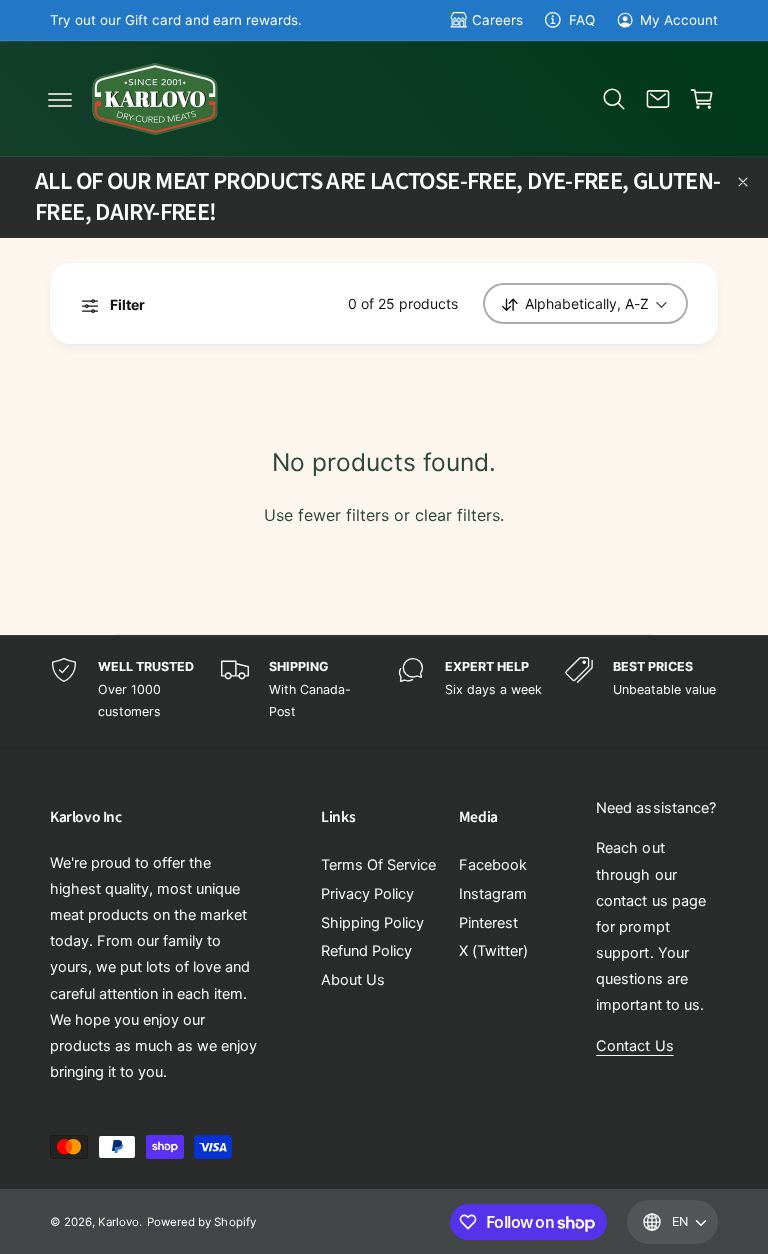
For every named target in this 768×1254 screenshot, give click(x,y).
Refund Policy (366, 951)
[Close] (743, 182)
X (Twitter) (493, 951)
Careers (497, 20)
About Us (353, 980)
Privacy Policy (367, 894)
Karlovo (118, 1222)
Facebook (493, 865)
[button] (60, 99)
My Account (679, 20)
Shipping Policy (372, 923)
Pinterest (488, 923)
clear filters (457, 515)
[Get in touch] (658, 99)
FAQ (581, 20)
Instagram (493, 894)
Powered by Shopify (201, 1222)
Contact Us (634, 1046)
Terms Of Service (378, 865)
